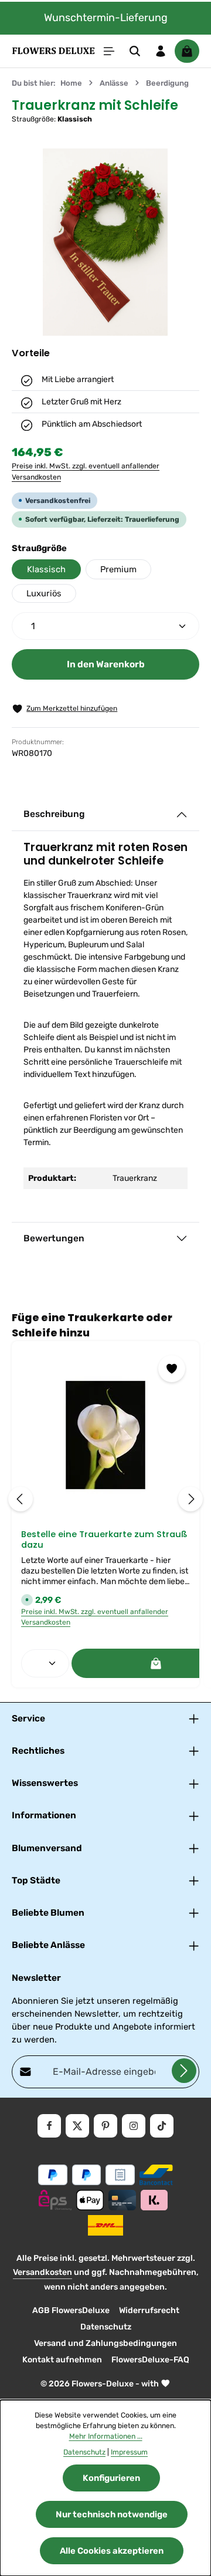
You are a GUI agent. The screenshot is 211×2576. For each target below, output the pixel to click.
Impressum (129, 2452)
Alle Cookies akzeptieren (112, 2551)
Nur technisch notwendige (112, 2514)
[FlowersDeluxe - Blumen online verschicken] (53, 51)
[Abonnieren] (184, 2071)
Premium (118, 569)
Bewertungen (54, 1238)
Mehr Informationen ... (106, 2436)
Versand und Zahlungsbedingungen (105, 2343)
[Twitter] (77, 2126)
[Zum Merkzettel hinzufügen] (172, 1369)
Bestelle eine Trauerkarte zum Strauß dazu (104, 1540)
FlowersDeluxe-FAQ (150, 2360)
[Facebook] (49, 2126)
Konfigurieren (111, 2478)
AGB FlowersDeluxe (71, 2310)
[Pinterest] (105, 2126)
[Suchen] (135, 51)
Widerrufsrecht (149, 2310)
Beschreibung (54, 814)
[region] (105, 242)
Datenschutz (106, 2327)
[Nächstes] (190, 1499)
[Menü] (109, 51)
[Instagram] (134, 2126)
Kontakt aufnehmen (62, 2360)
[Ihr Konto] (161, 51)
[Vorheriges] (21, 1499)
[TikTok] (162, 2126)
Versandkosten (42, 2272)
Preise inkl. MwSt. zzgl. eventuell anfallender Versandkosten (86, 471)
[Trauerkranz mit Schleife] (105, 242)
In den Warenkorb (106, 664)
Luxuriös (44, 593)
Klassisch (46, 569)
